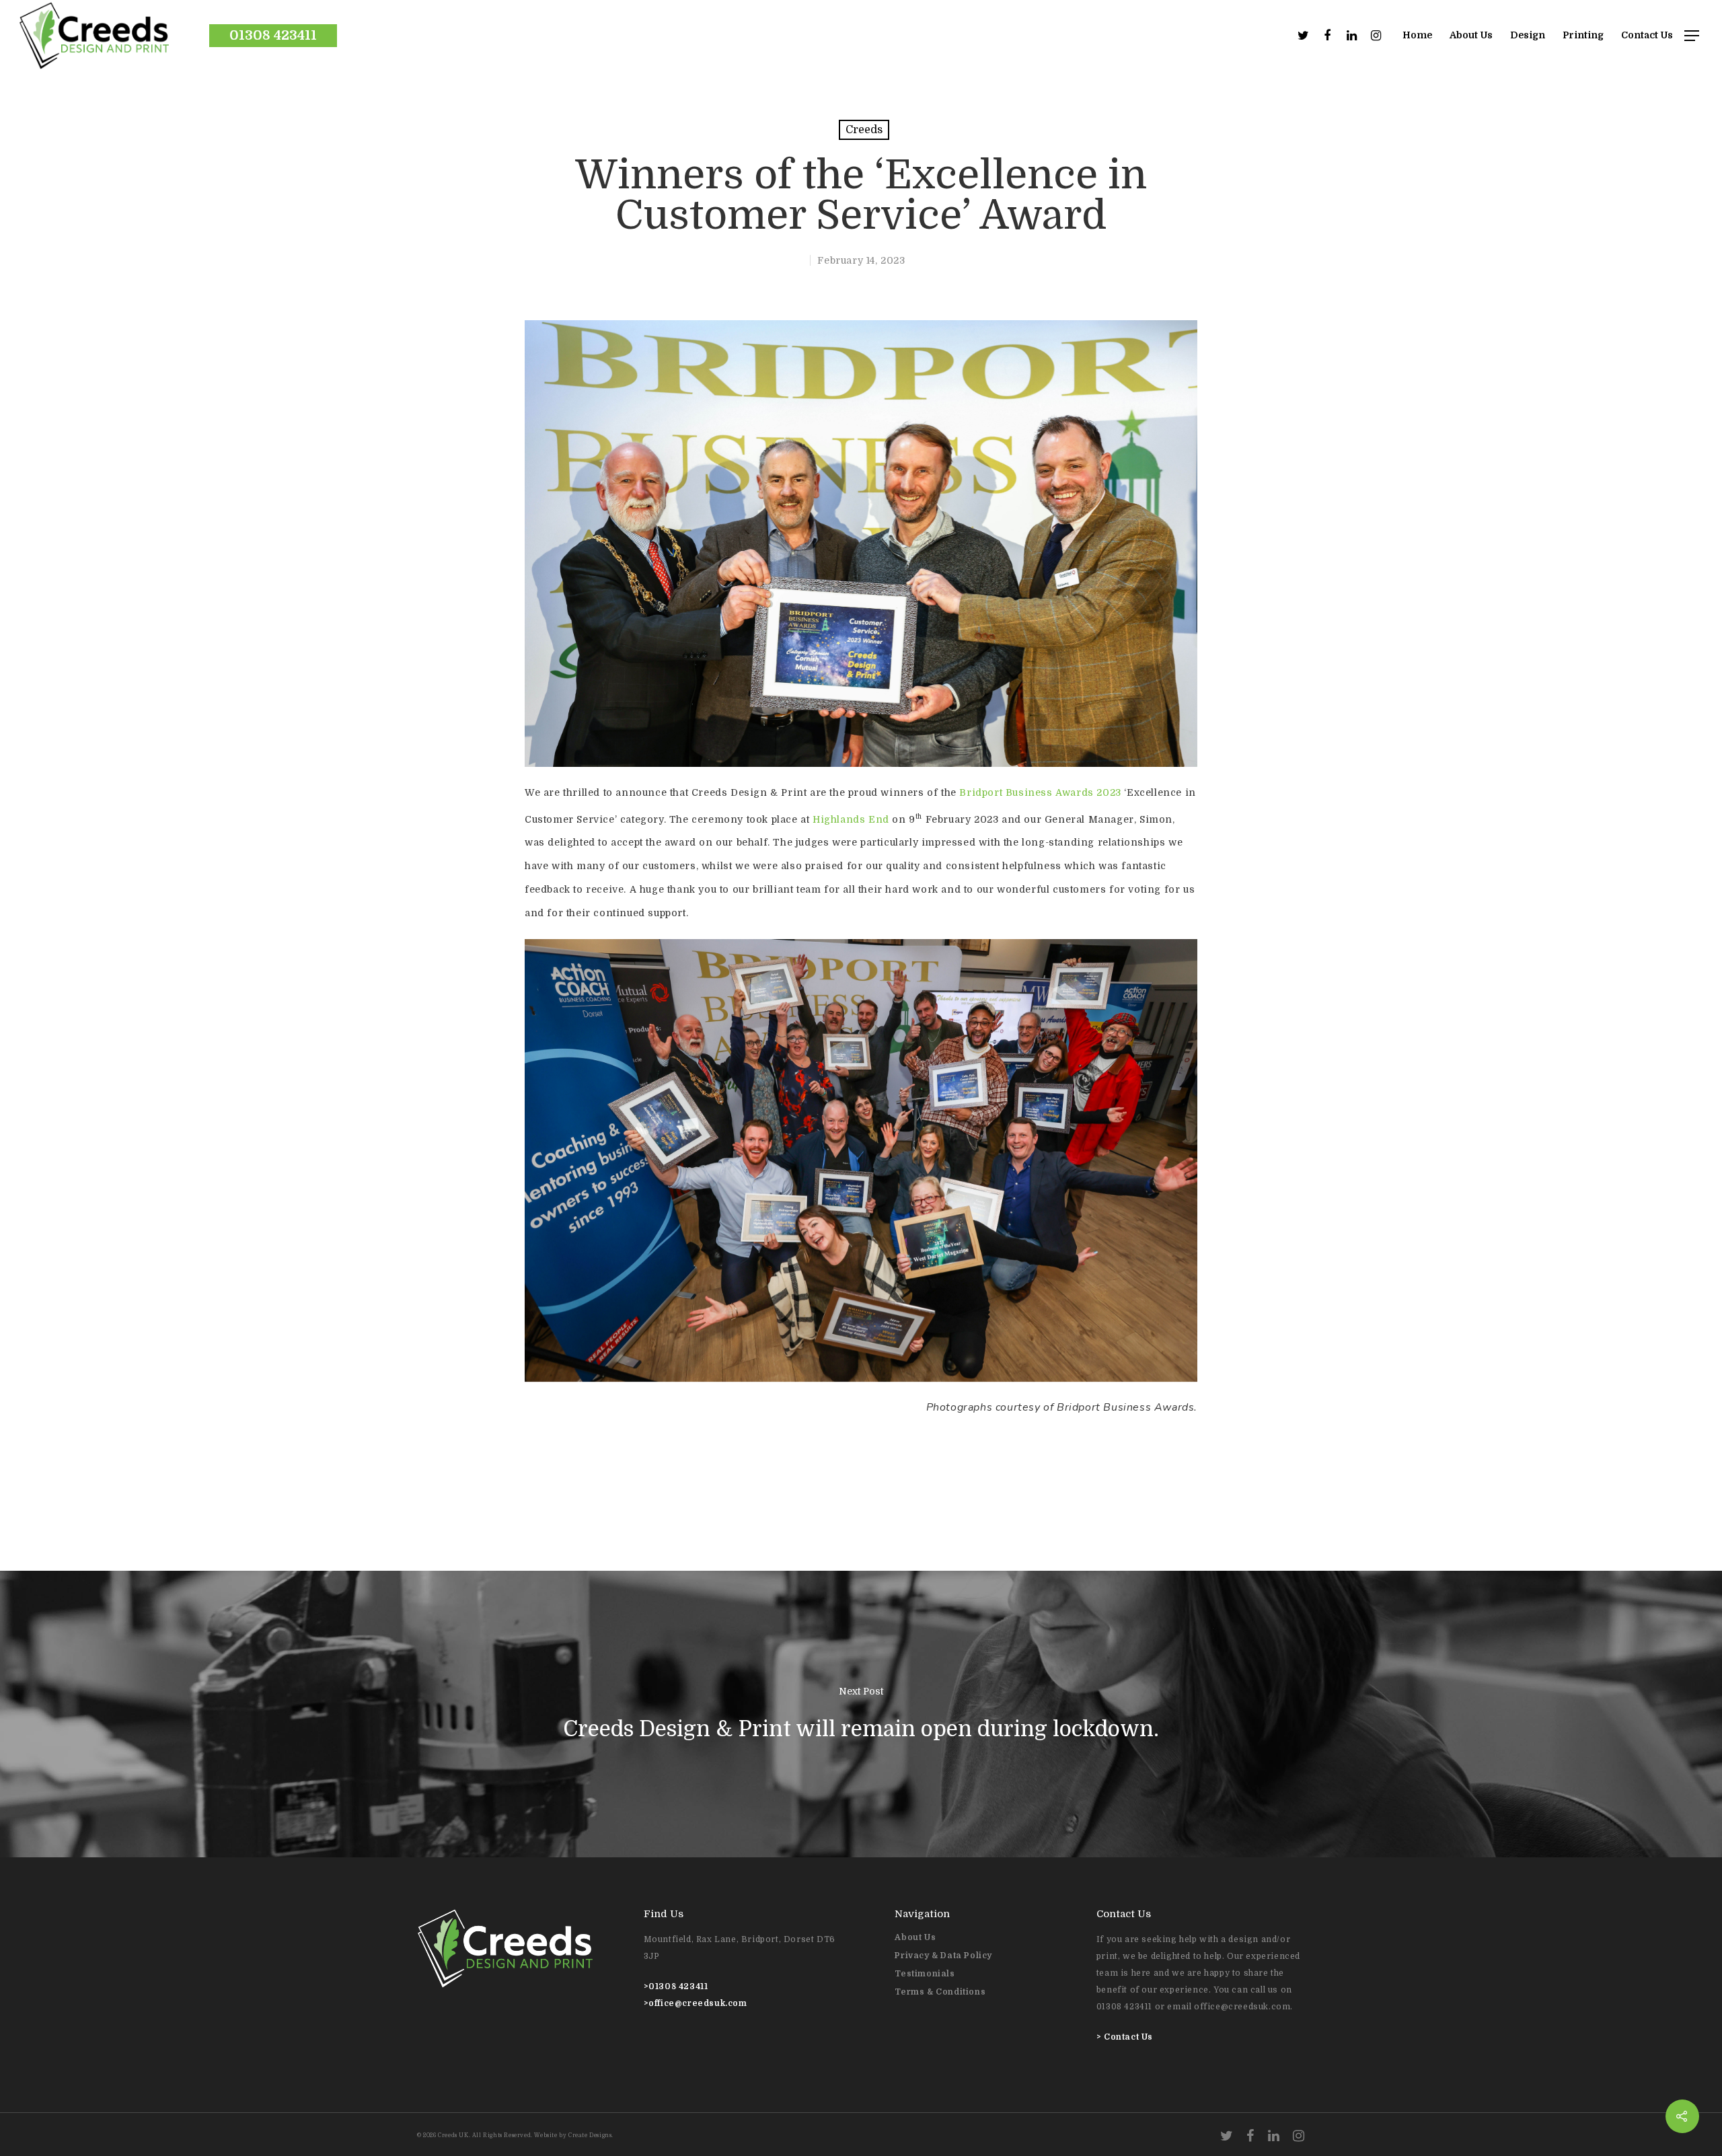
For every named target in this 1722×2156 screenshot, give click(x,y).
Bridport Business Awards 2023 (1040, 792)
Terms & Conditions (940, 1992)
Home (1417, 35)
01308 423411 (273, 35)
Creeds (864, 130)
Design (1528, 35)
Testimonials (925, 1974)
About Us (1471, 35)
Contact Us (1647, 35)
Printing (1583, 35)
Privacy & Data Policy (943, 1956)
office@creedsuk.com (698, 2003)
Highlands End (851, 819)
